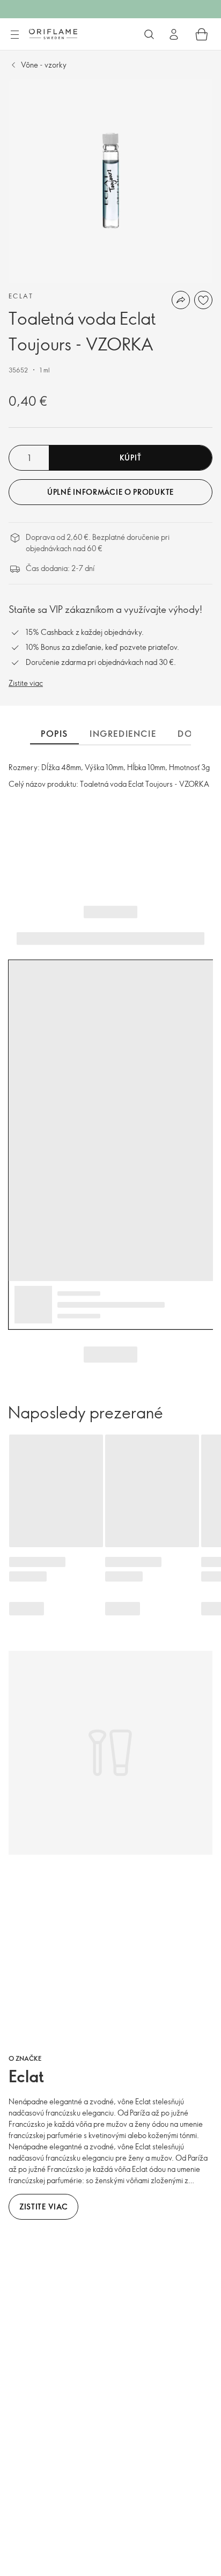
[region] (110, 181)
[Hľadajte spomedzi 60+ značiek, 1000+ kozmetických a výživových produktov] (149, 34)
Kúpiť (131, 458)
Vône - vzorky (44, 65)
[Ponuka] (14, 35)
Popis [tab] (54, 734)
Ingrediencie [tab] (123, 734)
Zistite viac (26, 683)
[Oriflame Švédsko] (53, 34)
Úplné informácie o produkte (110, 492)
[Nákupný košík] (202, 34)
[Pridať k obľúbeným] (203, 300)
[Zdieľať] (181, 300)
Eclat (21, 296)
